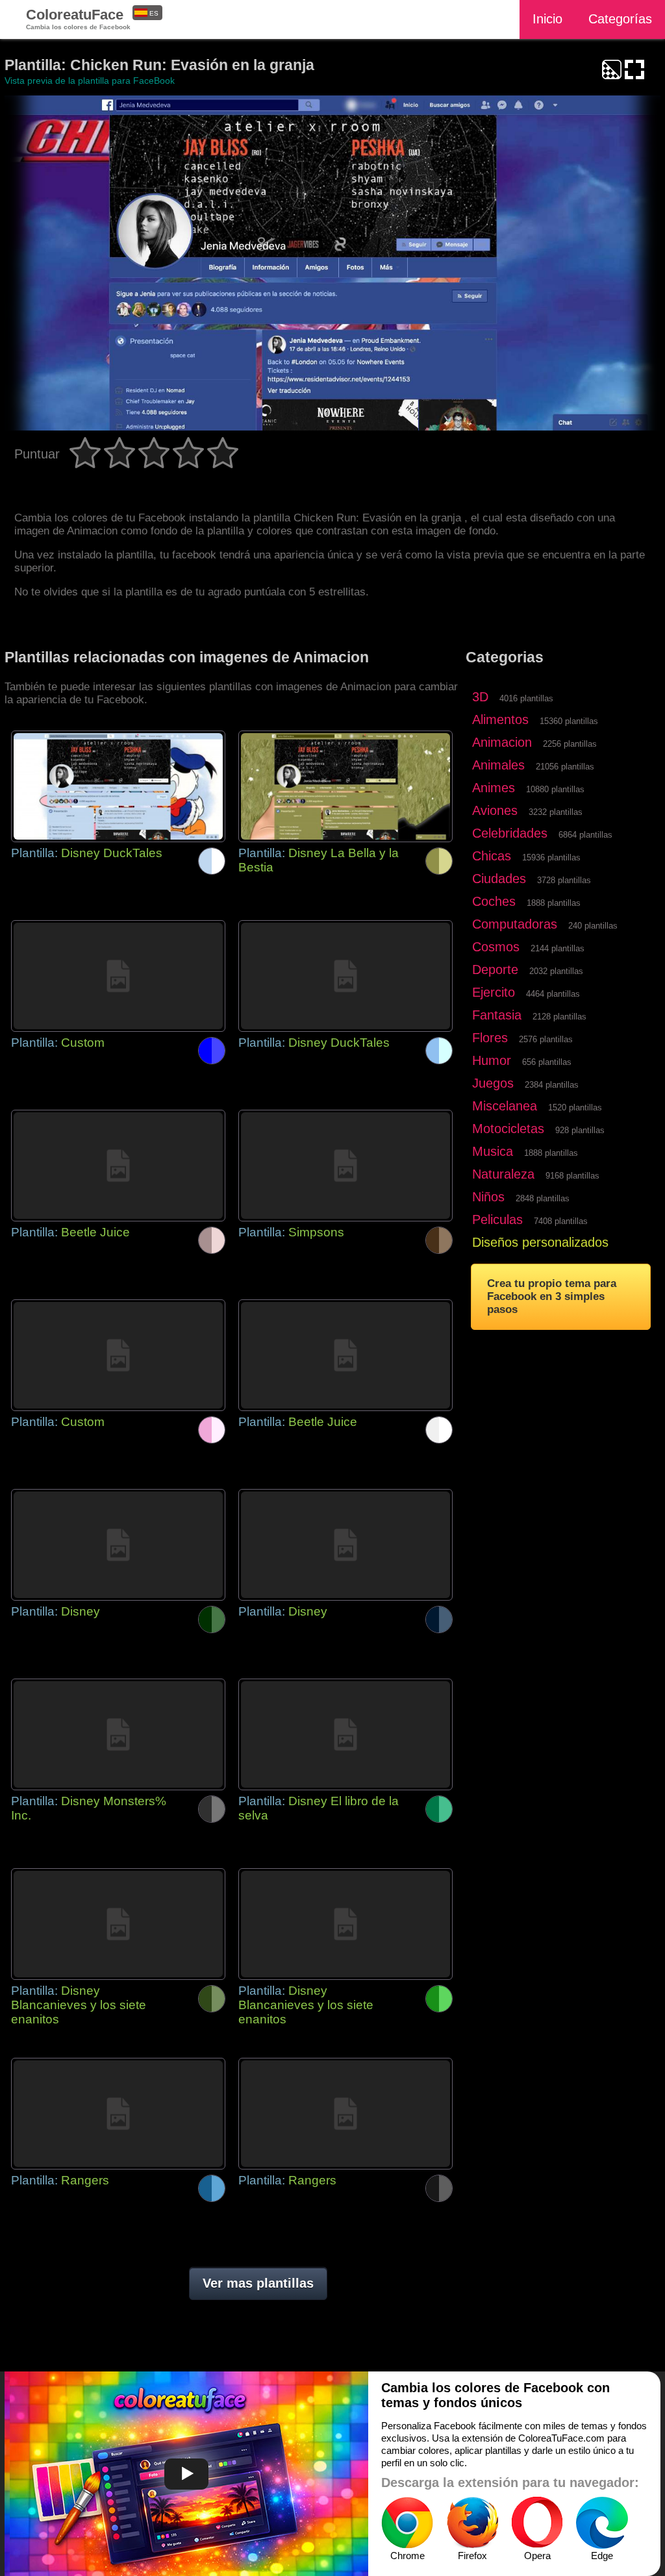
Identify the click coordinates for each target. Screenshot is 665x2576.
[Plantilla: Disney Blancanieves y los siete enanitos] (118, 1924)
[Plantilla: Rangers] (118, 2114)
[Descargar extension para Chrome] (407, 2523)
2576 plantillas (546, 1039)
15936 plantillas (551, 857)
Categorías (620, 19)
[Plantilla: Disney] (118, 1545)
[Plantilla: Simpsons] (345, 1166)
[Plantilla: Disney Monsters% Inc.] (118, 1734)
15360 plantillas (569, 721)
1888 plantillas (554, 903)
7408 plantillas (561, 1221)
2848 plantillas (543, 1198)
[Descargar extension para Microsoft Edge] (602, 2523)
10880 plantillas (555, 789)
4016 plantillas (526, 698)
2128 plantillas (559, 1017)
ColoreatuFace (78, 19)
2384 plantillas (552, 1085)
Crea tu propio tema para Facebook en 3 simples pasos (552, 1296)
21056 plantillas (565, 767)
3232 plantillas (556, 812)
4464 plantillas (553, 994)
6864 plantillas (585, 835)
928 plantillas (580, 1130)
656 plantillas (547, 1062)
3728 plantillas (564, 880)
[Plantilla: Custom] (118, 976)
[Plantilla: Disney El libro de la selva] (345, 1734)
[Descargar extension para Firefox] (472, 2523)
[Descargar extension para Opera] (537, 2523)
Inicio (547, 19)
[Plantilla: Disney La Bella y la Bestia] (345, 786)
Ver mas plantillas (258, 2283)
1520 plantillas (575, 1107)
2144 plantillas (558, 948)
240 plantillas (593, 926)
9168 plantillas (572, 1176)
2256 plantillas (570, 744)
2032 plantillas (556, 971)
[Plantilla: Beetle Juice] (118, 1166)
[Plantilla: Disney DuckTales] (118, 786)
